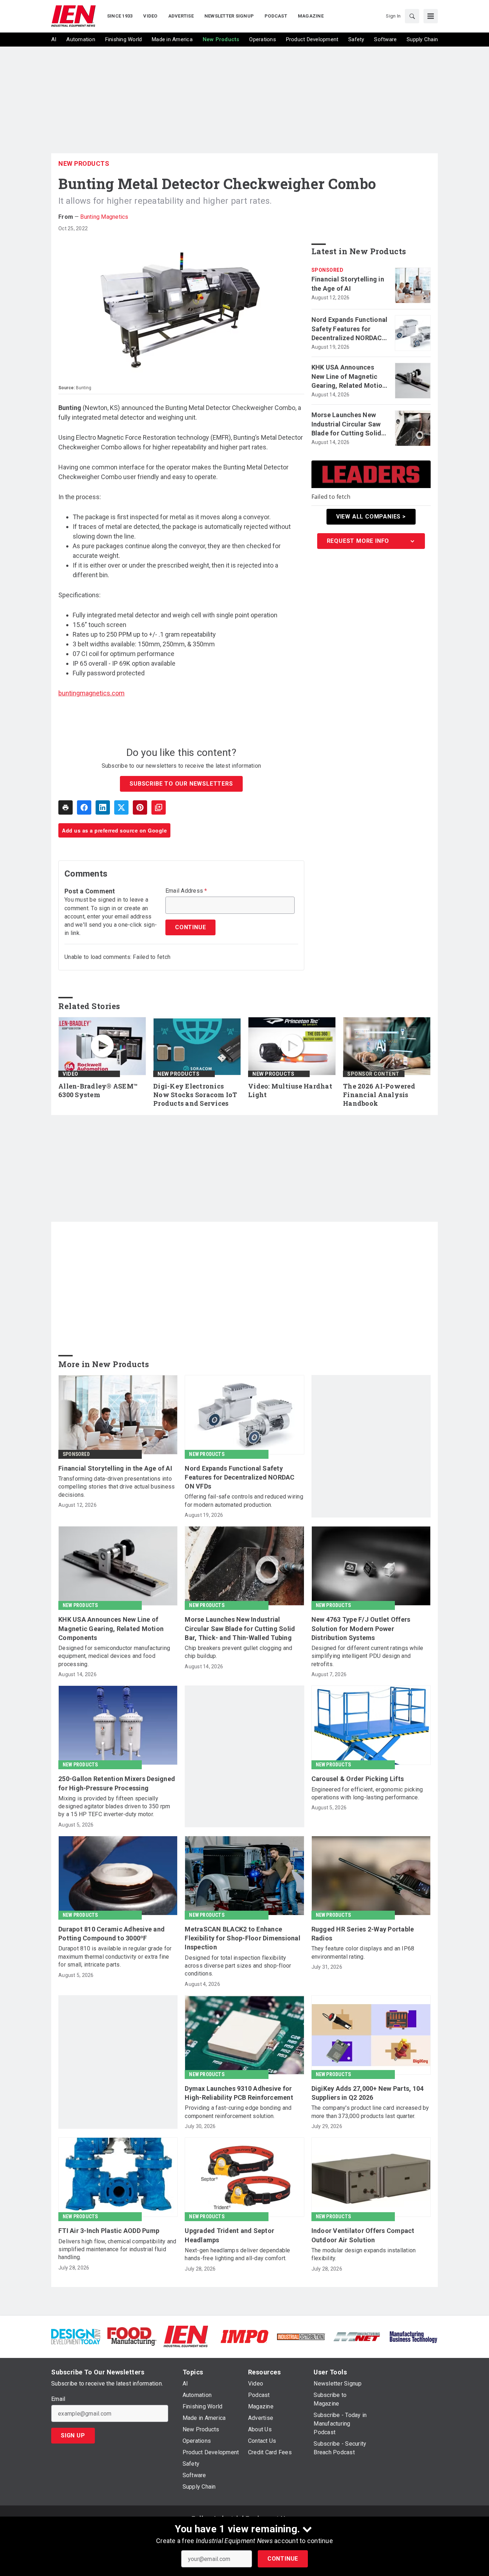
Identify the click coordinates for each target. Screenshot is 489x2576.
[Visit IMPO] (244, 2336)
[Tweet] (121, 807)
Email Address (186, 891)
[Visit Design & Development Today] (76, 2336)
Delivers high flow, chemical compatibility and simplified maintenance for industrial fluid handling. (117, 2249)
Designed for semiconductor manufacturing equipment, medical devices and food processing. (114, 1656)
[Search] (412, 16)
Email (58, 2399)
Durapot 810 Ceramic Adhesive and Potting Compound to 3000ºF (112, 1934)
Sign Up (73, 2435)
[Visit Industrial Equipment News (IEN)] (186, 2336)
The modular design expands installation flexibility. (364, 2254)
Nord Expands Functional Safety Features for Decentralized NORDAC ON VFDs (350, 329)
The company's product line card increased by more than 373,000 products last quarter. (370, 2112)
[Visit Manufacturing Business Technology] (413, 2336)
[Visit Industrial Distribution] (301, 2336)
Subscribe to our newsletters (181, 784)
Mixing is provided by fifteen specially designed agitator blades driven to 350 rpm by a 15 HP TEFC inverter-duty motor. (114, 1806)
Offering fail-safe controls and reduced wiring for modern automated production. (244, 1501)
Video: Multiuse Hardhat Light (290, 1091)
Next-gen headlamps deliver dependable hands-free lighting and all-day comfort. (237, 2254)
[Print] (66, 807)
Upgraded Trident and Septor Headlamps (229, 2235)
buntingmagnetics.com (91, 693)
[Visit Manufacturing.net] (357, 2336)
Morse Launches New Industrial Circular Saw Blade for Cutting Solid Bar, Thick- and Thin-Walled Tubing (347, 424)
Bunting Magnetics (104, 217)
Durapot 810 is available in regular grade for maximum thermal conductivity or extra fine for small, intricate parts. (115, 1957)
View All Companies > (371, 517)
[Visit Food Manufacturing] (132, 2336)
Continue (283, 2559)
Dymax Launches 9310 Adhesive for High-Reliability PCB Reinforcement (239, 2093)
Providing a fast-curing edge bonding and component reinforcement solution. (238, 2112)
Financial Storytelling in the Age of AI (348, 284)
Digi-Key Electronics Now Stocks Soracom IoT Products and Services (195, 1095)
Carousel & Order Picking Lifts (358, 1779)
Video (71, 1074)
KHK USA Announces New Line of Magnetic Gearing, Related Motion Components (349, 377)
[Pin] (140, 807)
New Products (84, 163)
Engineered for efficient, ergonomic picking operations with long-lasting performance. (367, 1793)
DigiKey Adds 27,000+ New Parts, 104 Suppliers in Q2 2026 (368, 2093)
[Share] (84, 807)
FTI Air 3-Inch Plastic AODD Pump (109, 2231)
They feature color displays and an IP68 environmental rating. (363, 1952)
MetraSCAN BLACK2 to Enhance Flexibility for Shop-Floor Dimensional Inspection (243, 1938)
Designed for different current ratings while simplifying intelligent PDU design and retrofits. (367, 1656)
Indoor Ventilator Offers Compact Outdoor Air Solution (363, 2235)
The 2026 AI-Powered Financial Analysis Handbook (379, 1095)
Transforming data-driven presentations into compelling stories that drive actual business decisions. (117, 1487)
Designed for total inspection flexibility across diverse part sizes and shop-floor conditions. (238, 1966)
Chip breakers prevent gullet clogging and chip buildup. (238, 1652)
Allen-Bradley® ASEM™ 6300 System (98, 1091)
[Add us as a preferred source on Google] (159, 807)
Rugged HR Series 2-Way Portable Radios (363, 1934)
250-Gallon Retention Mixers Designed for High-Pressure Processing (117, 1783)
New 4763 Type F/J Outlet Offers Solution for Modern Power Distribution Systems (361, 1628)
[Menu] (431, 16)
